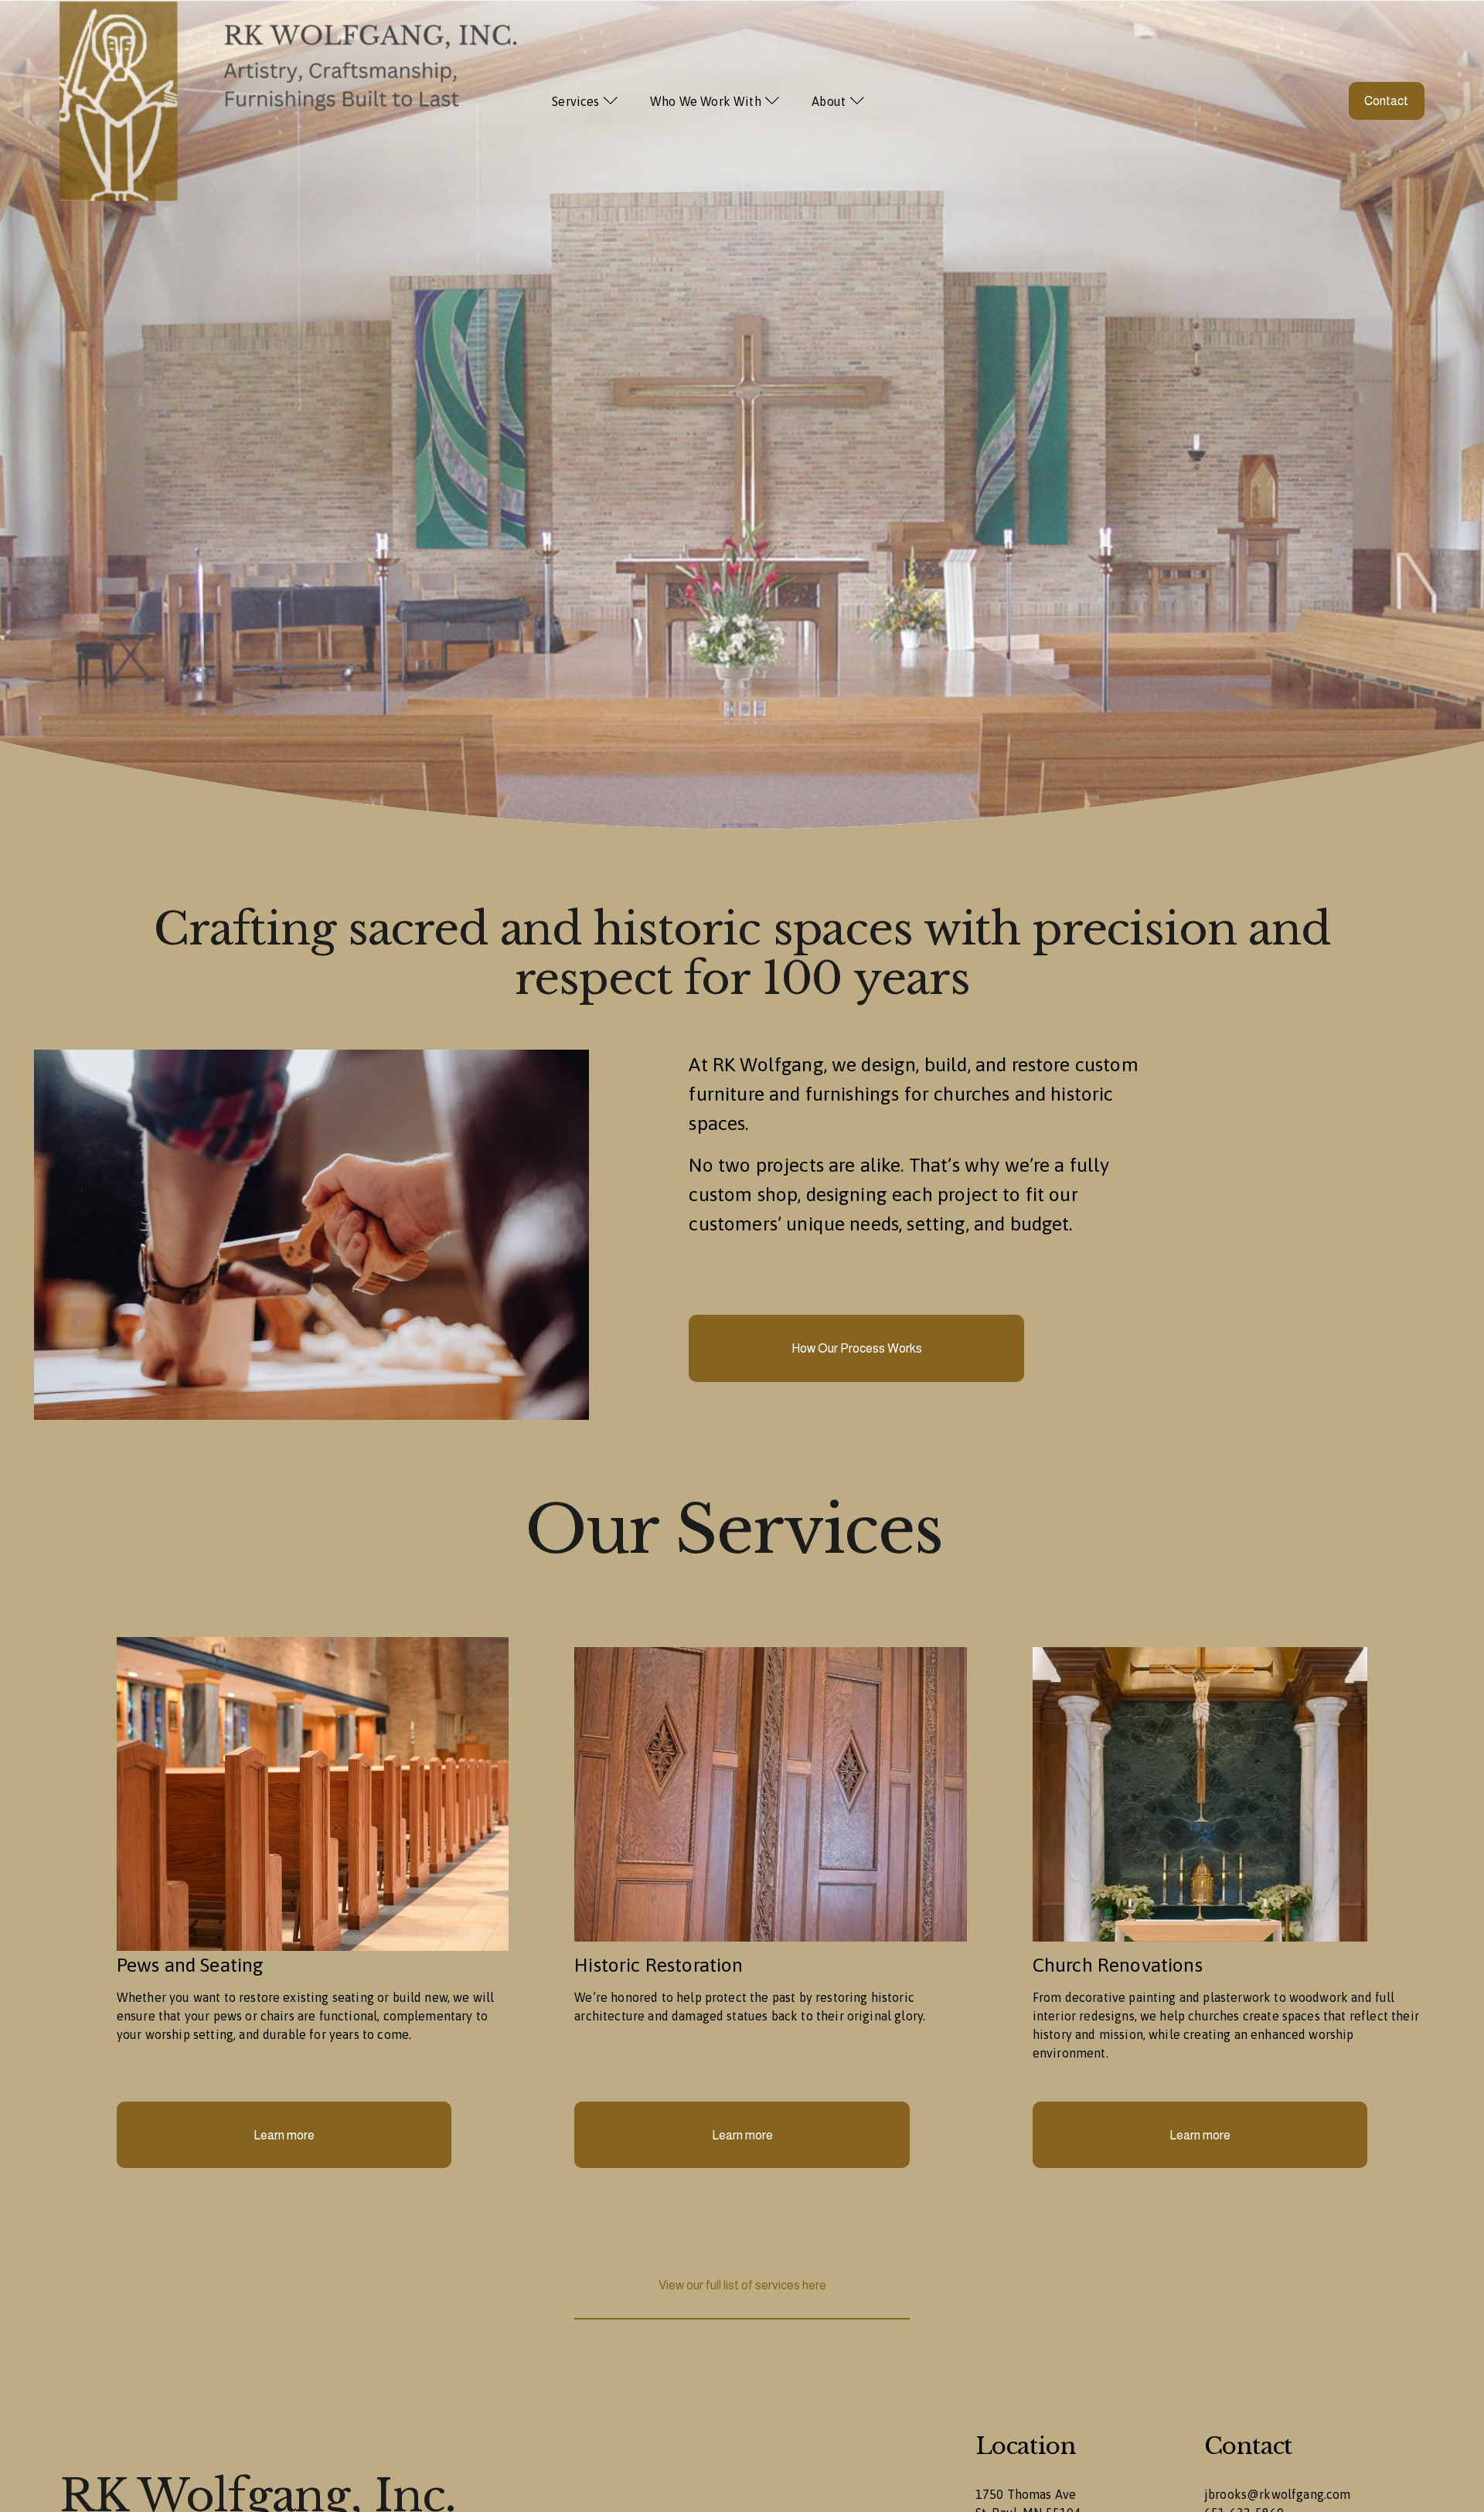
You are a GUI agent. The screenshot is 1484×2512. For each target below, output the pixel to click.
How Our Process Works (857, 1348)
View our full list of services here (742, 2285)
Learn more (284, 2135)
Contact (1386, 101)
